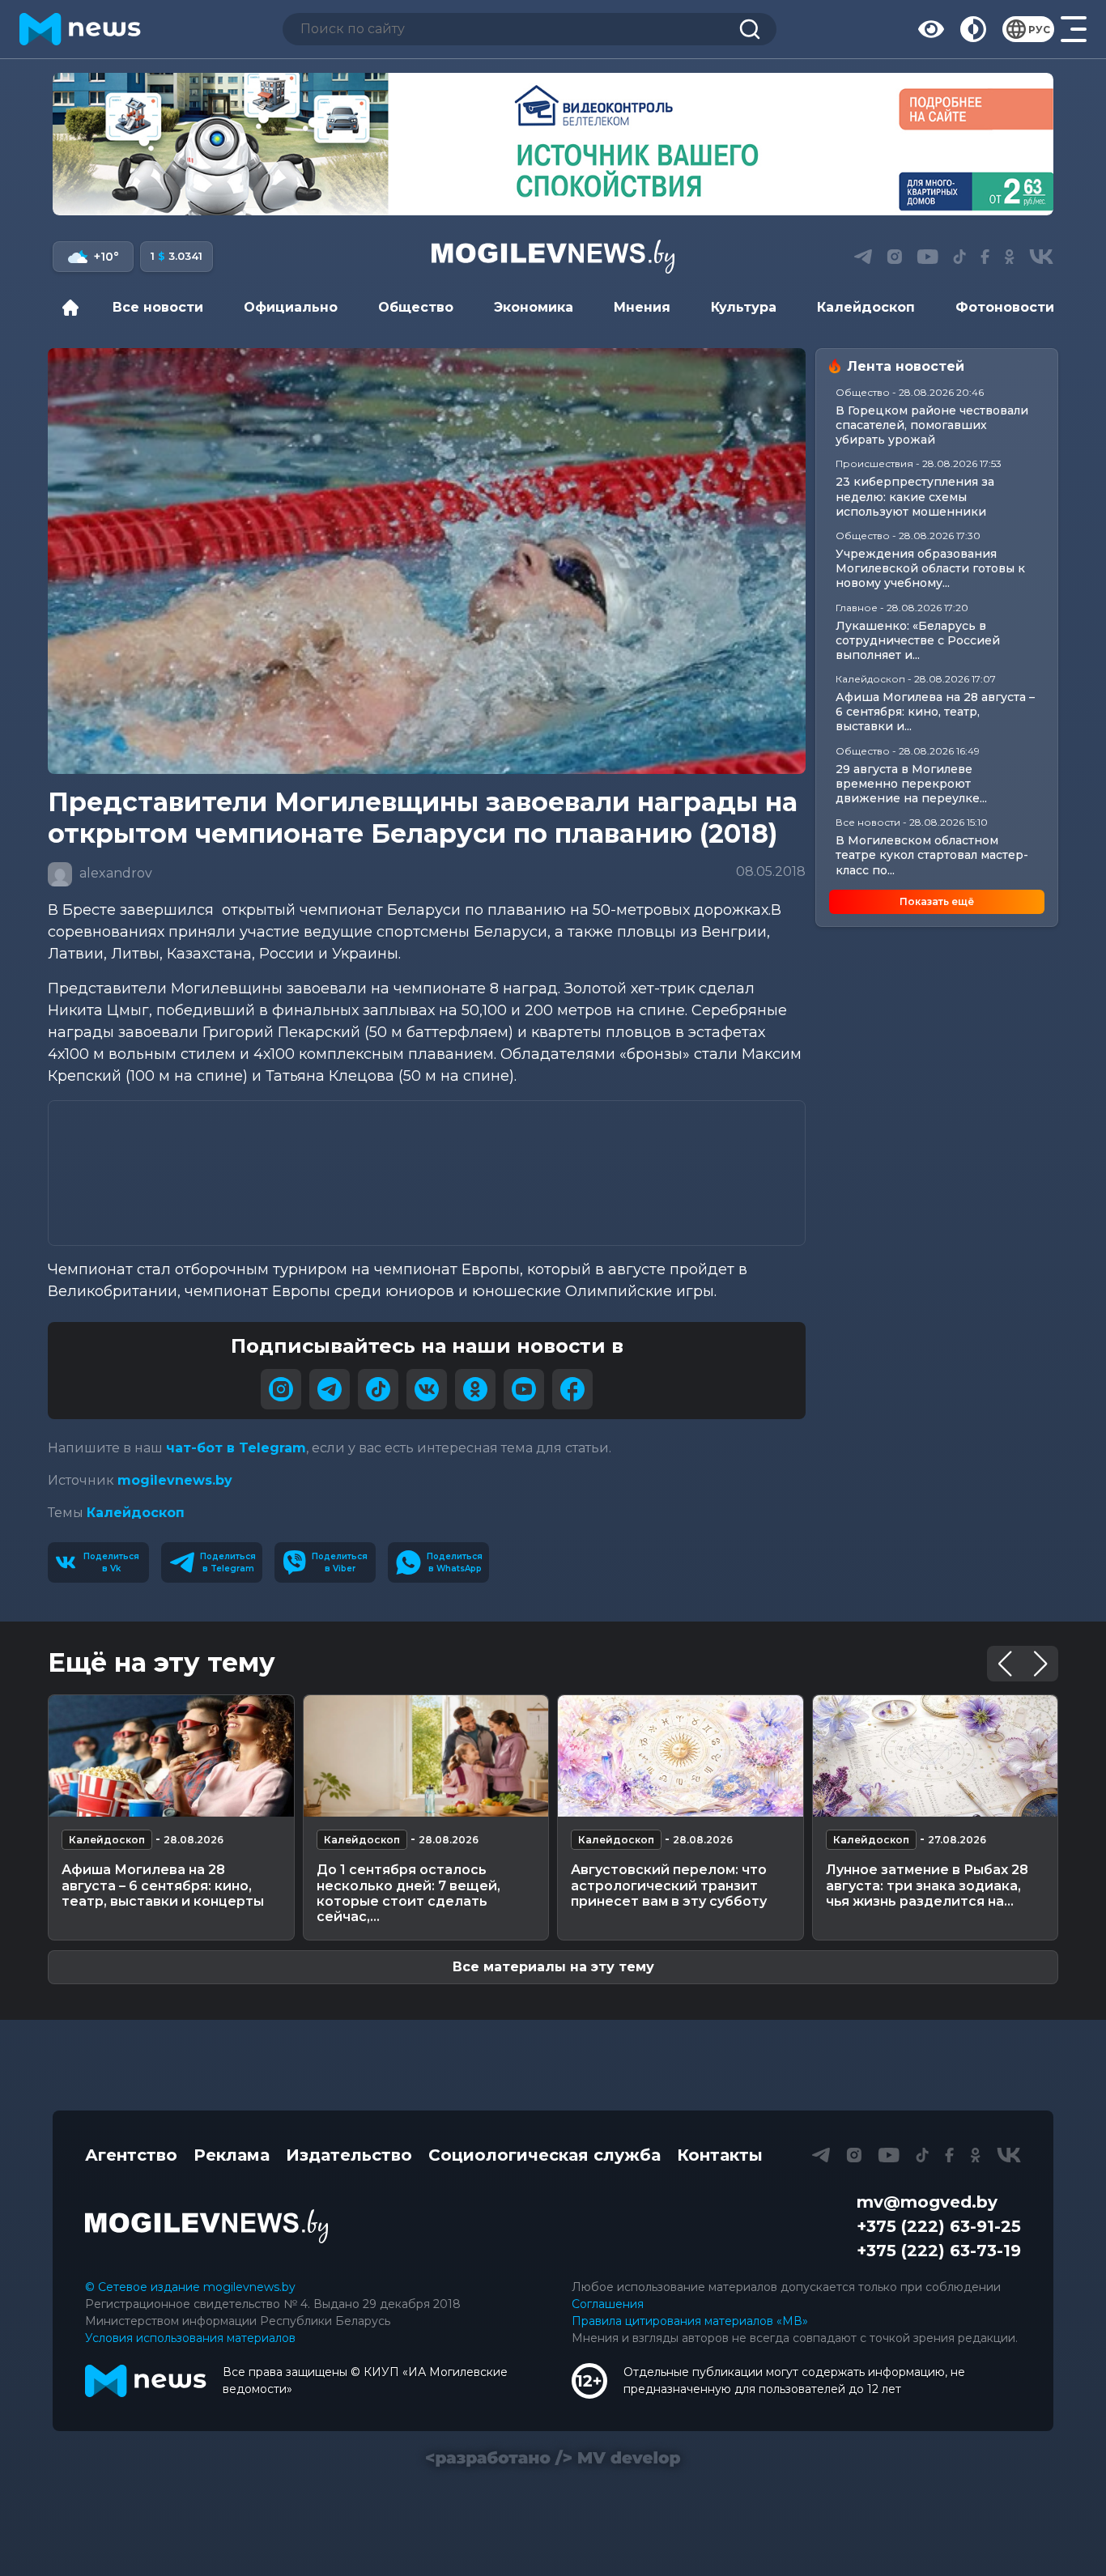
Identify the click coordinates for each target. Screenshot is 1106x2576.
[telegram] (330, 1389)
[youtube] (524, 1389)
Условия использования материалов (190, 2338)
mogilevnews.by (175, 1480)
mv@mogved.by (927, 2202)
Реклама (232, 2155)
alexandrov (114, 873)
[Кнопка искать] (750, 29)
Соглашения (608, 2304)
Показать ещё (937, 901)
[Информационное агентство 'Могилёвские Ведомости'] (553, 257)
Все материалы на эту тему (553, 1967)
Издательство (349, 2155)
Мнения (642, 307)
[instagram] (281, 1389)
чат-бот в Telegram (236, 1448)
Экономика (534, 307)
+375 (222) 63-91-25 (939, 2226)
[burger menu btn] (1074, 29)
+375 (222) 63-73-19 (939, 2251)
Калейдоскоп (866, 307)
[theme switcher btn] (973, 29)
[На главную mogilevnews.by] (80, 29)
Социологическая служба (544, 2155)
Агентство (131, 2155)
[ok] (475, 1389)
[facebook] (572, 1389)
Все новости (158, 307)
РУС (1039, 30)
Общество (416, 307)
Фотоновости (1005, 307)
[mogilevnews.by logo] (206, 2226)
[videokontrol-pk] (553, 144)
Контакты (720, 2155)
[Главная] (74, 308)
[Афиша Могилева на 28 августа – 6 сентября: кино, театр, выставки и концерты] (171, 1756)
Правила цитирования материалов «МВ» (690, 2321)
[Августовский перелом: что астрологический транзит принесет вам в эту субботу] (681, 1756)
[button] (520, 198)
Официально (291, 307)
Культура (744, 307)
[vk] (427, 1389)
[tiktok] (378, 1389)
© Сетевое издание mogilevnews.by (190, 2287)
